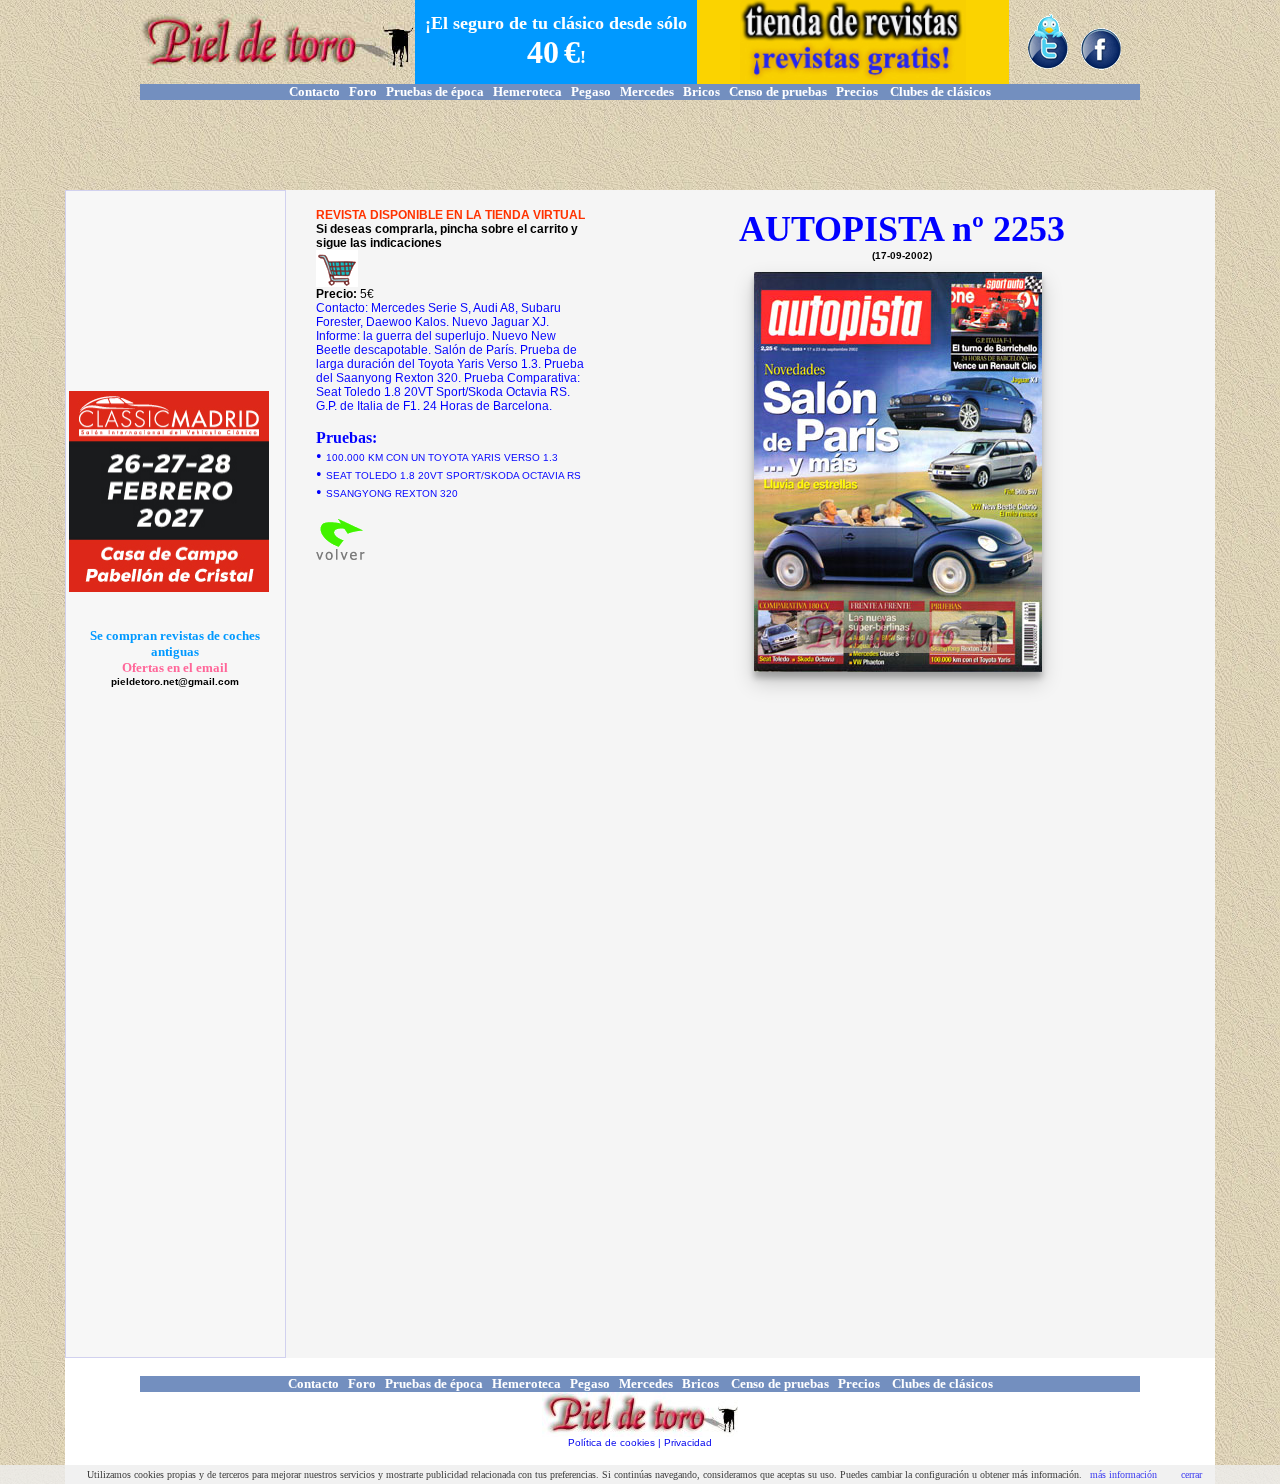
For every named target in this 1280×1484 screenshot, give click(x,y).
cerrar (1191, 1474)
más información (1123, 1474)
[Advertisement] (640, 145)
